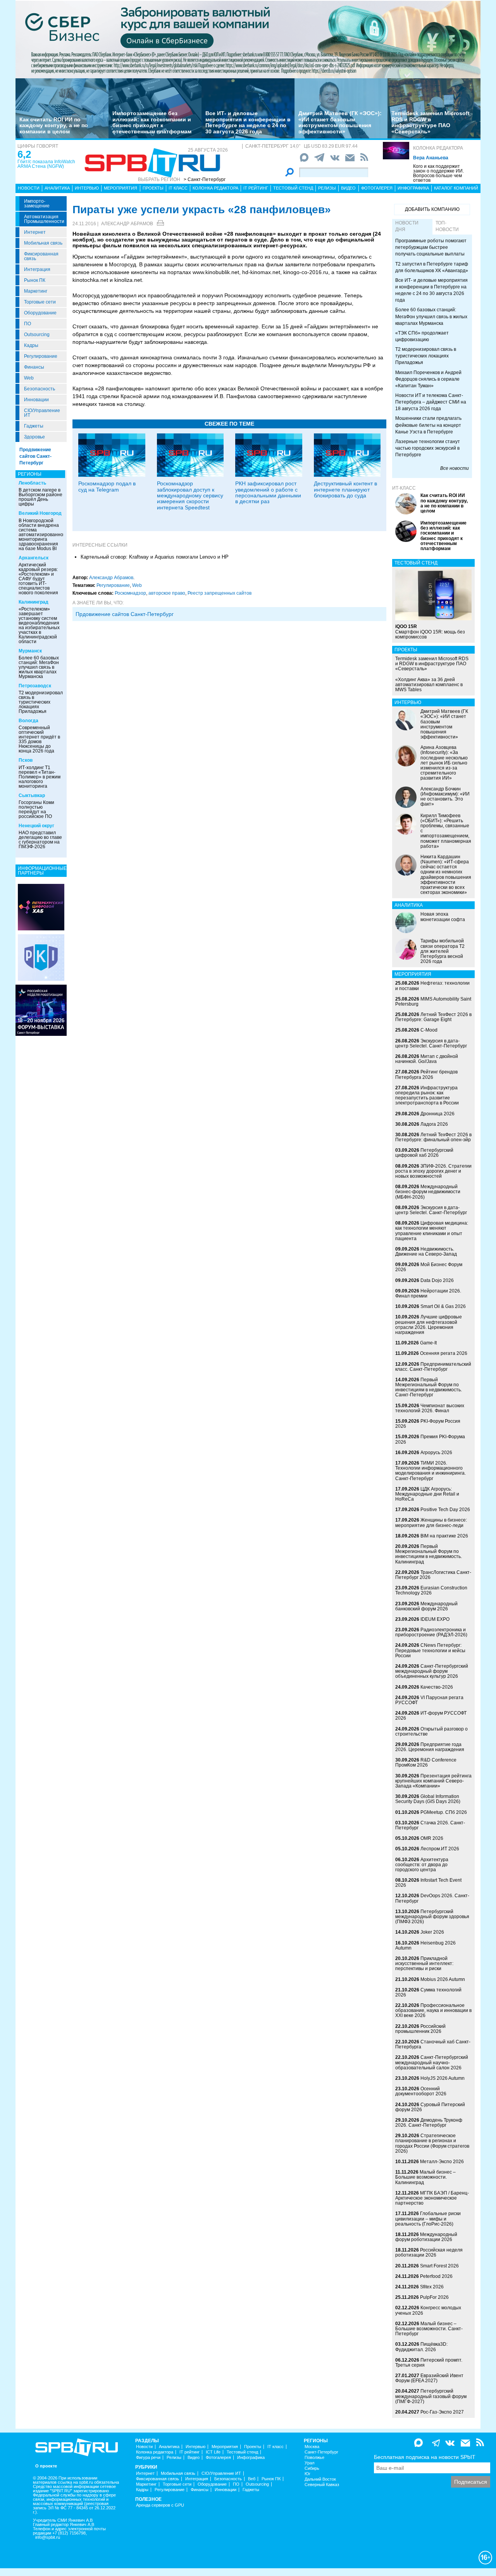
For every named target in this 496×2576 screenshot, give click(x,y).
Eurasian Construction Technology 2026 (431, 1590)
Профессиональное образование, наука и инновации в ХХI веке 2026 (433, 2010)
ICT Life (213, 2452)
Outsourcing (37, 335)
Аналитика (57, 188)
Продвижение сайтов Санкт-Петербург (35, 456)
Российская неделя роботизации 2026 (429, 2252)
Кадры (31, 345)
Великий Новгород (40, 513)
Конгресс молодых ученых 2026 (428, 2310)
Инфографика (413, 188)
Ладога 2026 (434, 1124)
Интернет (35, 232)
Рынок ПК (35, 280)
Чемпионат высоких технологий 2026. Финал (430, 1408)
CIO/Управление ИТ (42, 413)
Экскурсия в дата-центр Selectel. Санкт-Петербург (431, 1043)
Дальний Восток (320, 2479)
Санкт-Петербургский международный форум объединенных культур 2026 (432, 1671)
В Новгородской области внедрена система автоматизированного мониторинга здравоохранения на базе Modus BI (43, 535)
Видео (348, 188)
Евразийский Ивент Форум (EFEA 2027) (429, 2378)
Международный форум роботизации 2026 (426, 2237)
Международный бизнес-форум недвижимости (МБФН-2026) (428, 1192)
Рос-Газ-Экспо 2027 (442, 2412)
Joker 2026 (432, 1932)
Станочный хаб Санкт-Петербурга (433, 2044)
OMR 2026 (432, 1838)
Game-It (428, 1343)
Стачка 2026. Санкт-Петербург (430, 1825)
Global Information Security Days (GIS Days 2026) (428, 1799)
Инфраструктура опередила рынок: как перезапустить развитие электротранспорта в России (427, 1096)
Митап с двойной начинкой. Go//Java (427, 1059)
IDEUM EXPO (435, 1619)
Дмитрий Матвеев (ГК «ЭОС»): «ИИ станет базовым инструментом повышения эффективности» (340, 122)
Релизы (327, 188)
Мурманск (30, 651)
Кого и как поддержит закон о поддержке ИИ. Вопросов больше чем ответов (438, 173)
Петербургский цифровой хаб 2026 (424, 1153)
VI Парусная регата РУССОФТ (429, 1700)
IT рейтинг (256, 188)
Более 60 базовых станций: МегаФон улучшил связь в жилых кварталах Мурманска (39, 667)
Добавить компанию (432, 209)
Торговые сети (40, 302)
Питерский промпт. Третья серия (429, 2363)
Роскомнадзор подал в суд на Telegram (107, 486)
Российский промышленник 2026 (420, 2029)
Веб (252, 2479)
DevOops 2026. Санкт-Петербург (432, 1898)
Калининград (34, 602)
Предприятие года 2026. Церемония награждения (430, 1747)
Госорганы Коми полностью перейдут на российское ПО (36, 809)
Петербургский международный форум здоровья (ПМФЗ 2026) (432, 1917)
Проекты (153, 188)
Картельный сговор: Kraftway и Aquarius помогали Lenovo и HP (155, 557)
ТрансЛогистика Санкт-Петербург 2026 (433, 1575)
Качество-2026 (437, 1687)
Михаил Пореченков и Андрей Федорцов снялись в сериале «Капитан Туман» (428, 379)
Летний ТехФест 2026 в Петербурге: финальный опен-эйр (433, 1137)
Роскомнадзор (130, 593)
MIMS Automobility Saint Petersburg (433, 1002)
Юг (307, 2474)
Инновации (36, 400)
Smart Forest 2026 (439, 2266)
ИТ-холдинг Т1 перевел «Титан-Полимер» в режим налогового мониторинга (40, 777)
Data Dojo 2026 (437, 1280)
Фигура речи (148, 2458)
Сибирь (312, 2468)
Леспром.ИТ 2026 (440, 1849)
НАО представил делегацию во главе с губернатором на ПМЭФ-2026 (40, 840)
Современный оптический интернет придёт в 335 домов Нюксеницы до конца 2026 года (39, 739)
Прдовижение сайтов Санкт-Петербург (125, 614)
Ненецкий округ (36, 826)
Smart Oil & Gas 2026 (443, 1306)
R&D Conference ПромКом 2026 (426, 1762)
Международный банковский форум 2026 (426, 1606)
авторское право (167, 593)
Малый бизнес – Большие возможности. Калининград (425, 2177)
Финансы (34, 367)
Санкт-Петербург (321, 2452)
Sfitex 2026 (432, 2287)
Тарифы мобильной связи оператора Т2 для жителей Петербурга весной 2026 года (443, 951)
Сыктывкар (32, 795)
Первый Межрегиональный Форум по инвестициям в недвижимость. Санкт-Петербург (429, 1387)
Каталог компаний (456, 188)
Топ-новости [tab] (447, 226)
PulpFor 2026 (434, 2297)
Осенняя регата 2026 (444, 1353)
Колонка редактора (438, 148)
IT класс (178, 188)
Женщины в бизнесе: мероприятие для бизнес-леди (431, 1523)
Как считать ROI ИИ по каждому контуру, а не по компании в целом (54, 125)
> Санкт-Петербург (205, 179)
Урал (309, 2463)
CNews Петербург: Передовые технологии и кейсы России (430, 1650)
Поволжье (314, 2458)
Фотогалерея (377, 188)
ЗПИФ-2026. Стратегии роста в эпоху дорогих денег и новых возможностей (433, 1171)
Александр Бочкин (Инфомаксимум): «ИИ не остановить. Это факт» (445, 797)
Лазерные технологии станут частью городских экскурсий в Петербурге (428, 448)
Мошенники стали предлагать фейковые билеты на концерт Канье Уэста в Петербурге (428, 425)
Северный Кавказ (322, 2485)
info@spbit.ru (48, 2537)
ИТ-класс (404, 488)
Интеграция (37, 269)
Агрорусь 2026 (436, 1453)
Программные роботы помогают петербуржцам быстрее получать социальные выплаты (431, 247)
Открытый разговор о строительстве (431, 1731)
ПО (28, 324)
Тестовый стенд (293, 188)
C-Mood (429, 1030)
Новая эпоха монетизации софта (443, 917)
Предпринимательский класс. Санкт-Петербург (433, 1367)
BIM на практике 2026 (444, 1536)
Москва (312, 2447)
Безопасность (40, 389)
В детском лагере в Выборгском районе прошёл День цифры (40, 497)
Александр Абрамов (127, 224)
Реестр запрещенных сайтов (220, 593)
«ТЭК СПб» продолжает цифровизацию (422, 336)
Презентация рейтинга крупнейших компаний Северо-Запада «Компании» (433, 1781)
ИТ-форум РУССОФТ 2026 (431, 1716)
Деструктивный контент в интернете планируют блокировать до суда (345, 489)
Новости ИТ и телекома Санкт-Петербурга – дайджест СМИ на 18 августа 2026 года (431, 402)
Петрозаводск (35, 686)
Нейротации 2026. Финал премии (428, 1293)
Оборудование (40, 313)
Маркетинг (36, 291)
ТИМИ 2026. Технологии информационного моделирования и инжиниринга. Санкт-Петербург (431, 1471)
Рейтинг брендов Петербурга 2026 (426, 1074)
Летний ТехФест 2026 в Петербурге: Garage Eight (433, 1017)
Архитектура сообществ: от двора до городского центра (422, 1865)
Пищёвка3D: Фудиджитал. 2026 (421, 2347)
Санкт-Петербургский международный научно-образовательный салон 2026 (432, 2062)
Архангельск (34, 558)
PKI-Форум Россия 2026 (428, 1424)
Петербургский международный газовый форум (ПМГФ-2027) (431, 2396)
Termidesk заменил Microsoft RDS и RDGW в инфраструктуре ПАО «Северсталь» (431, 122)
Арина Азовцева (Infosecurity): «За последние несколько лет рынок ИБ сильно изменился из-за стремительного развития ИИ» (444, 763)
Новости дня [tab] (407, 226)
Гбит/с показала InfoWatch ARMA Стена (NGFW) (46, 164)
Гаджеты (34, 426)
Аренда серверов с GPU (160, 2505)
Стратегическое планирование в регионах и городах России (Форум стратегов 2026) (432, 2143)
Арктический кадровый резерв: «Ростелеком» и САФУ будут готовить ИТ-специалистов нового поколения (38, 579)
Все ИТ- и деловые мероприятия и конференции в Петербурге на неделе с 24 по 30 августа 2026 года (248, 122)
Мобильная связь (43, 243)
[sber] (248, 39)
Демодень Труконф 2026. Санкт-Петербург (429, 2123)
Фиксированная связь (41, 256)
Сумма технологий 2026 (428, 1992)
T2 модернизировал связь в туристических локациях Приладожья (41, 702)
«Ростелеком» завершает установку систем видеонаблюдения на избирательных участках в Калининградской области (39, 625)
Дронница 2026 (437, 1114)
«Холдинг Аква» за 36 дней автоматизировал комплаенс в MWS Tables (429, 685)
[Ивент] (41, 907)
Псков (26, 760)
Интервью (87, 188)
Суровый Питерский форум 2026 (430, 2107)
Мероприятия (121, 188)
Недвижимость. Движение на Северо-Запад (426, 1252)
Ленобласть (32, 483)
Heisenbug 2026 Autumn (425, 1945)
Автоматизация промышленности (44, 219)
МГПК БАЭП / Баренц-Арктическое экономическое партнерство (432, 2198)
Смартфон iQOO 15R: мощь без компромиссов (430, 631)
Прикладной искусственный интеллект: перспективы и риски (424, 1963)
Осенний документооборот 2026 (421, 2091)
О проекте (46, 2466)
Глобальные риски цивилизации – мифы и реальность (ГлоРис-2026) (428, 2219)
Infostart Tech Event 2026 (428, 1883)
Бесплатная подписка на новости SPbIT (425, 2457)
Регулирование (41, 356)
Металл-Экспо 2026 (442, 2162)
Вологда (28, 721)
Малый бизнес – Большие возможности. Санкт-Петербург (429, 2329)
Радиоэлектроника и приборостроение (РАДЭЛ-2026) (431, 1632)
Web (29, 378)
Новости (29, 188)
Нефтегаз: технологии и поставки (432, 986)
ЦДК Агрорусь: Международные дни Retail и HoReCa (427, 1494)
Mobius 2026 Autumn (443, 1979)
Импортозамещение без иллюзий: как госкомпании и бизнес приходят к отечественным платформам (152, 122)
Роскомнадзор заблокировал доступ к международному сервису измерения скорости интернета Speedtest (190, 495)
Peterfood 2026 (436, 2276)
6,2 (24, 154)
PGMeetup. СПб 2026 (444, 1812)
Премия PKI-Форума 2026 (430, 1439)
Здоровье (34, 437)
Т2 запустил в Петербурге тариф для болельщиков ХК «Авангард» (432, 267)
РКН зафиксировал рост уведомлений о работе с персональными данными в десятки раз (268, 492)
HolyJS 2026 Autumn (443, 2078)
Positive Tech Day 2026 (445, 1510)
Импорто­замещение (37, 204)
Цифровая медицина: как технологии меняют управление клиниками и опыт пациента (432, 1231)
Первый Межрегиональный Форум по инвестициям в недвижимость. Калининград (429, 1554)
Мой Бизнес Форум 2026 (429, 1267)
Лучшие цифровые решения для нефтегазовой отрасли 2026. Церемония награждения (429, 1325)
